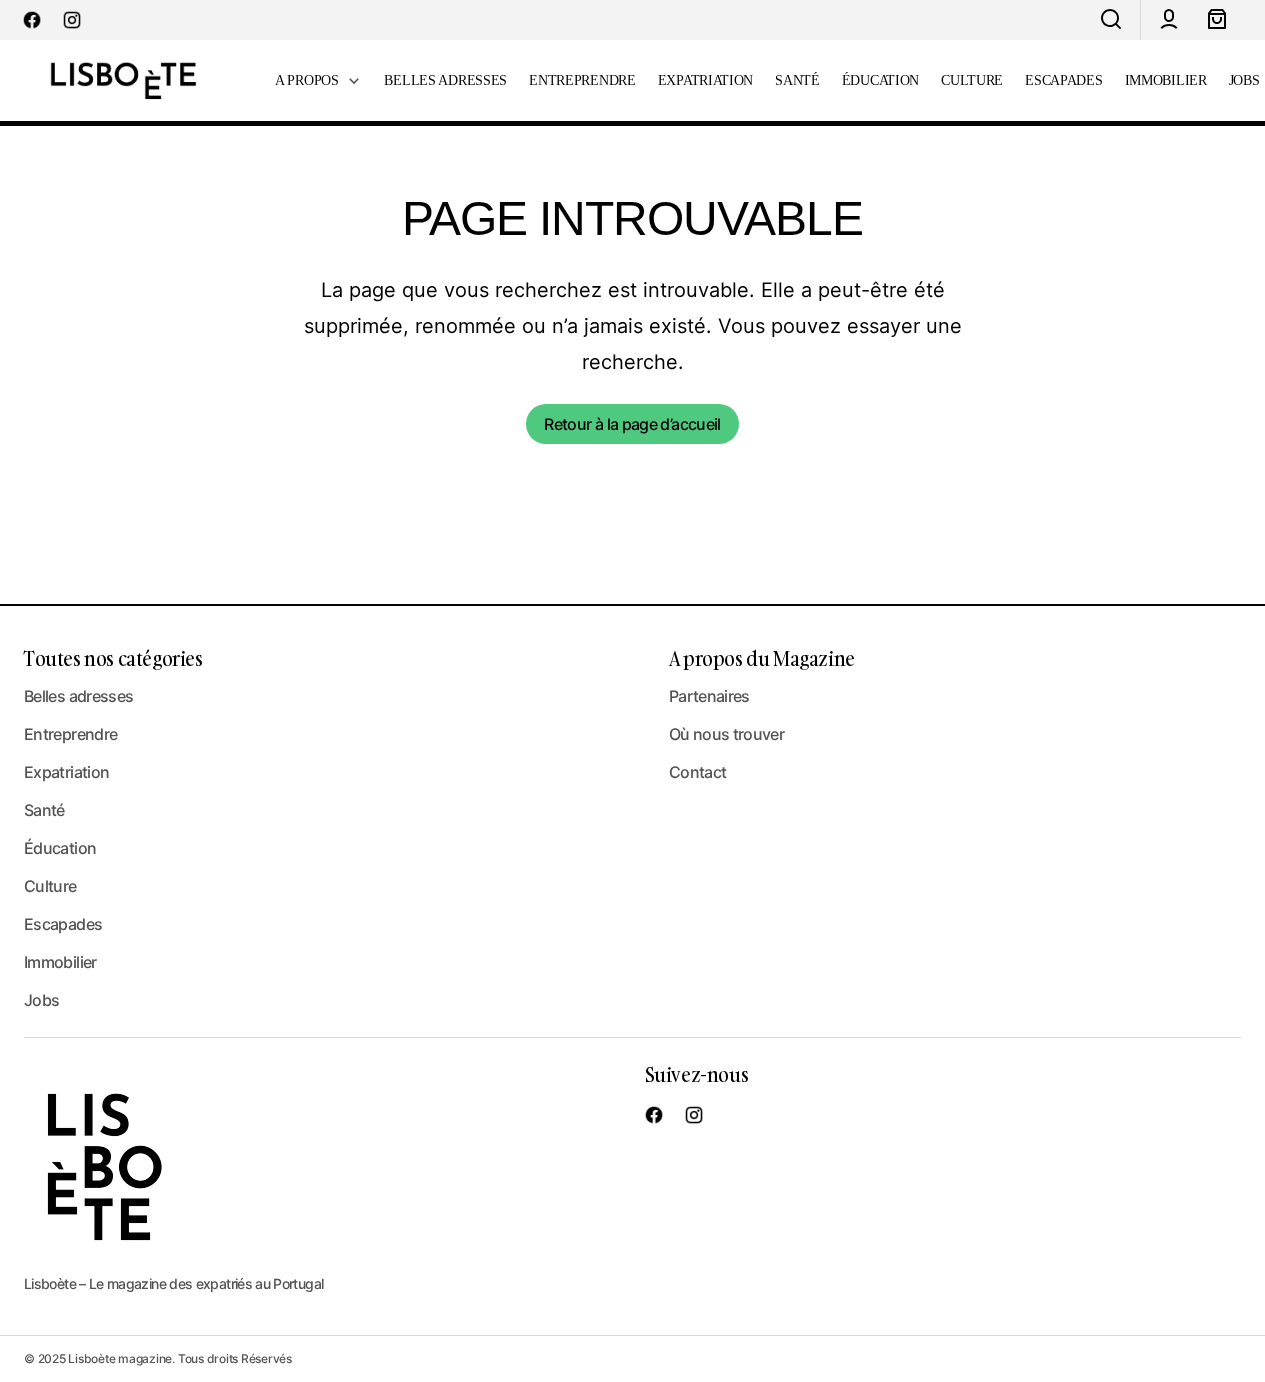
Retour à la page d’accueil (632, 424)
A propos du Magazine (762, 658)
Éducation (60, 848)
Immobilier (60, 962)
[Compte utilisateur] (1169, 20)
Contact (698, 772)
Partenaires (709, 696)
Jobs (41, 1000)
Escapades (63, 924)
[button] (1111, 20)
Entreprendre (70, 734)
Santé (44, 810)
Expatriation (66, 772)
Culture (50, 886)
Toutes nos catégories (113, 658)
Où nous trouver (726, 734)
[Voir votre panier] (1217, 20)
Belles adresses (78, 696)
